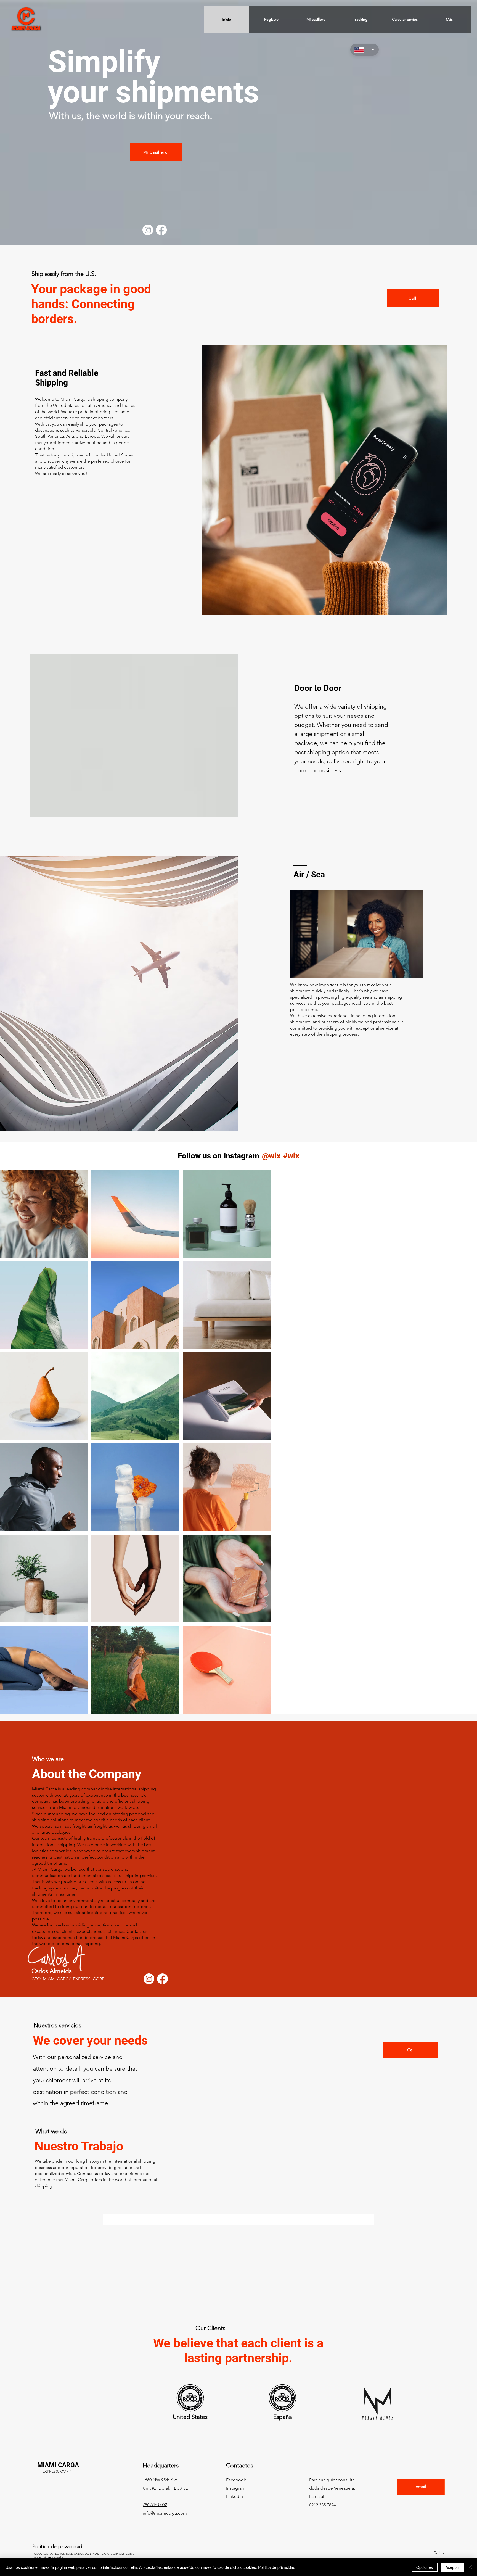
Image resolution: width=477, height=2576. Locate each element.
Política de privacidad (277, 2567)
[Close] (470, 2567)
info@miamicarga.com (165, 2436)
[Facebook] (161, 230)
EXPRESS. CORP (56, 2394)
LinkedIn (234, 2419)
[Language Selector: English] (365, 50)
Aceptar (452, 2567)
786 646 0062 (155, 2427)
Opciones (425, 2567)
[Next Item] (461, 1442)
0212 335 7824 (322, 2428)
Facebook (237, 2402)
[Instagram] (148, 230)
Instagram (236, 2411)
